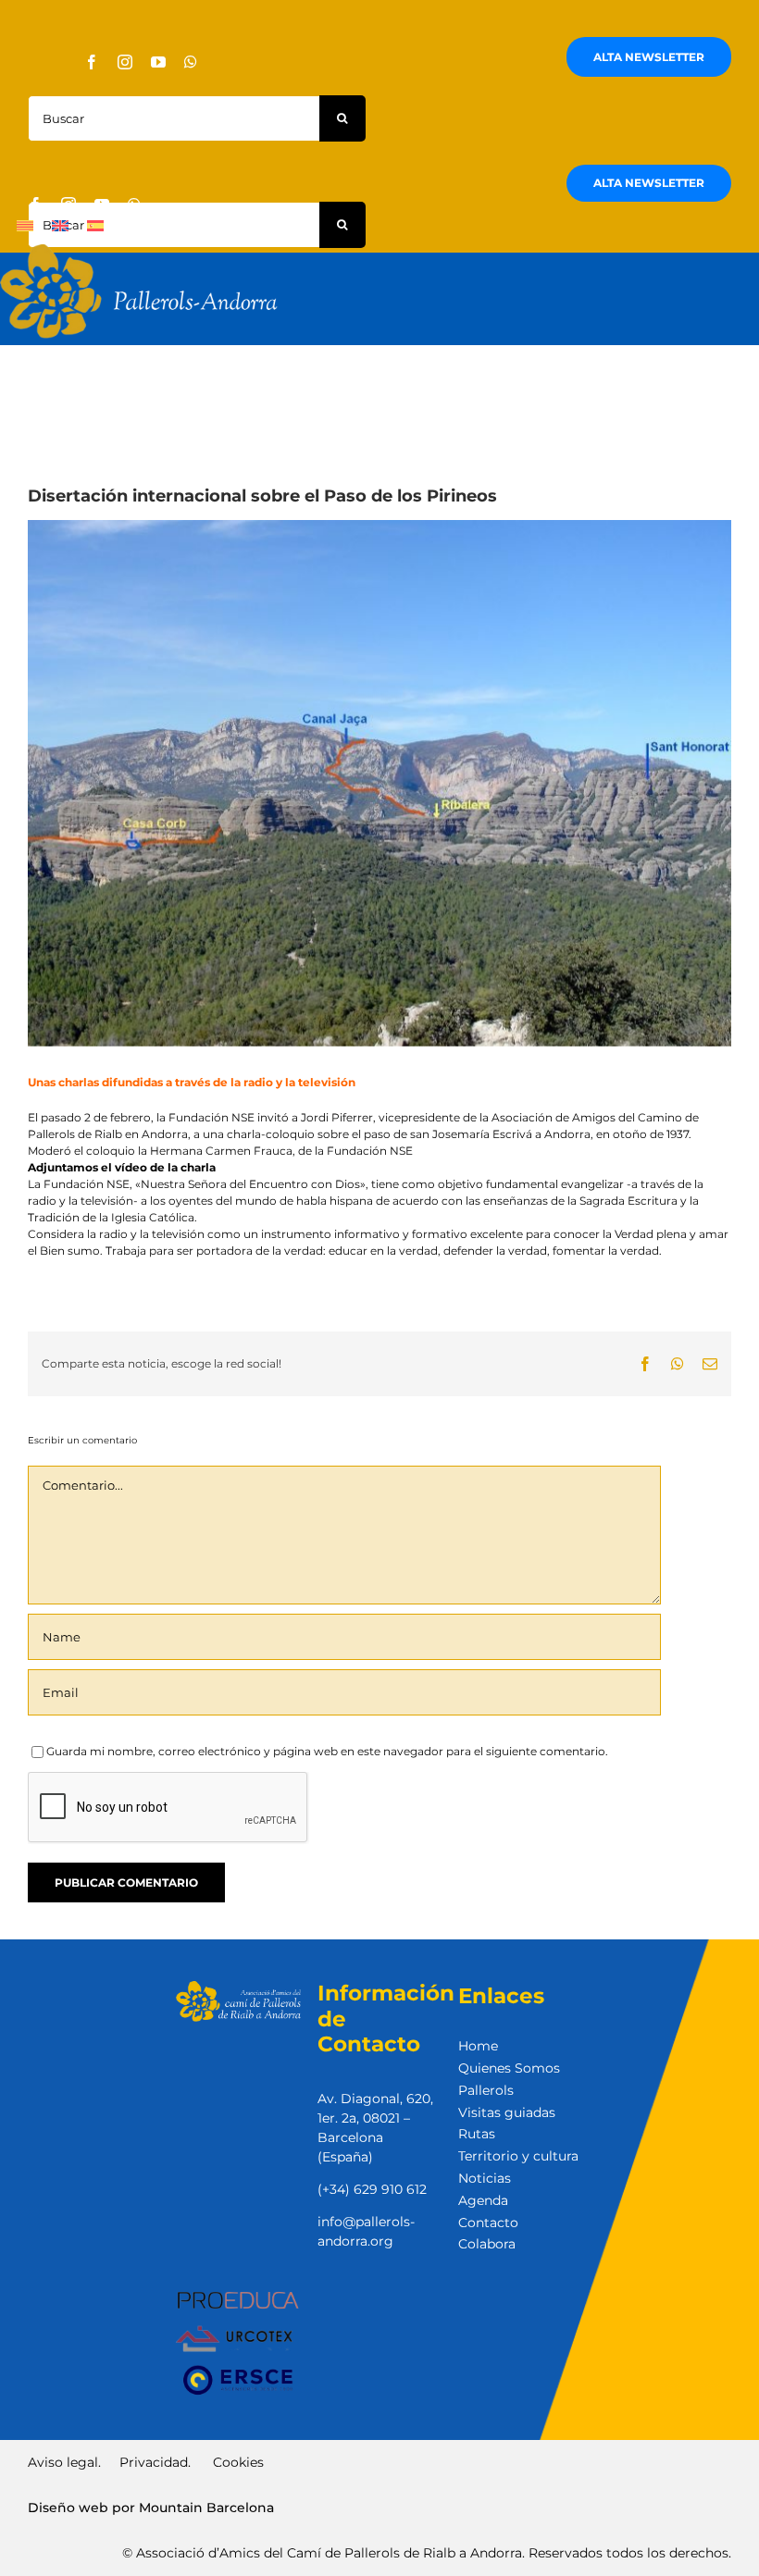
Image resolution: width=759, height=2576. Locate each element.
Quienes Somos (509, 2068)
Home (478, 2046)
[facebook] (92, 62)
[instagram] (125, 62)
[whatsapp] (191, 62)
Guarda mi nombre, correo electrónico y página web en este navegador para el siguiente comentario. (327, 1751)
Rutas (477, 2134)
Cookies (236, 2462)
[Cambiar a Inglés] (60, 226)
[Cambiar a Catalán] (25, 226)
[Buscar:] (174, 117)
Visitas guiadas (507, 2112)
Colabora (487, 2244)
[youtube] (158, 62)
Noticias (485, 2178)
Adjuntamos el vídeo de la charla (122, 1167)
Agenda (483, 2200)
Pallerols (486, 2090)
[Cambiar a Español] (95, 226)
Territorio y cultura (518, 2156)
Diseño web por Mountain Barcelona (151, 2508)
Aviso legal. (66, 2462)
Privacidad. (155, 2462)
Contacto (488, 2223)
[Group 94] (139, 249)
